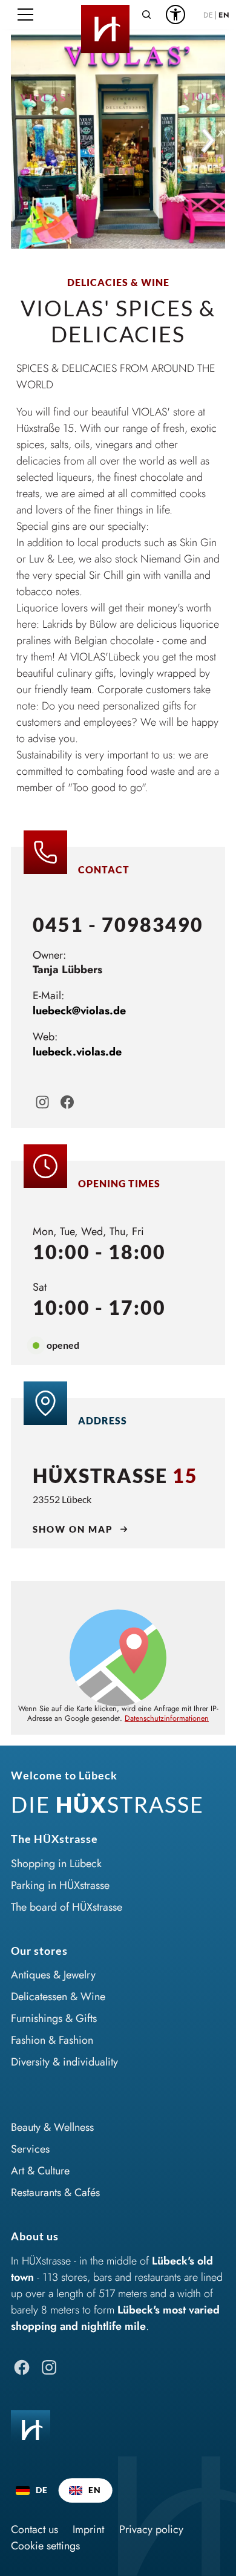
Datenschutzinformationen (167, 1718)
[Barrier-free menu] (175, 15)
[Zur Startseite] (105, 15)
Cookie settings (45, 2546)
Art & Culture (40, 2171)
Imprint (88, 2529)
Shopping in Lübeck (56, 1864)
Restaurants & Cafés (55, 2193)
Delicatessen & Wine (58, 1997)
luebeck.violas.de (77, 1052)
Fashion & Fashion (52, 2040)
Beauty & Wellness (52, 2127)
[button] (25, 15)
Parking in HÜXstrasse (60, 1885)
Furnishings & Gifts (54, 2018)
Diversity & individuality (64, 2062)
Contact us (34, 2529)
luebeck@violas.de (79, 1011)
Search (146, 15)
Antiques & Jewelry (53, 1975)
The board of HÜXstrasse (67, 1907)
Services (30, 2149)
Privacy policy (151, 2529)
